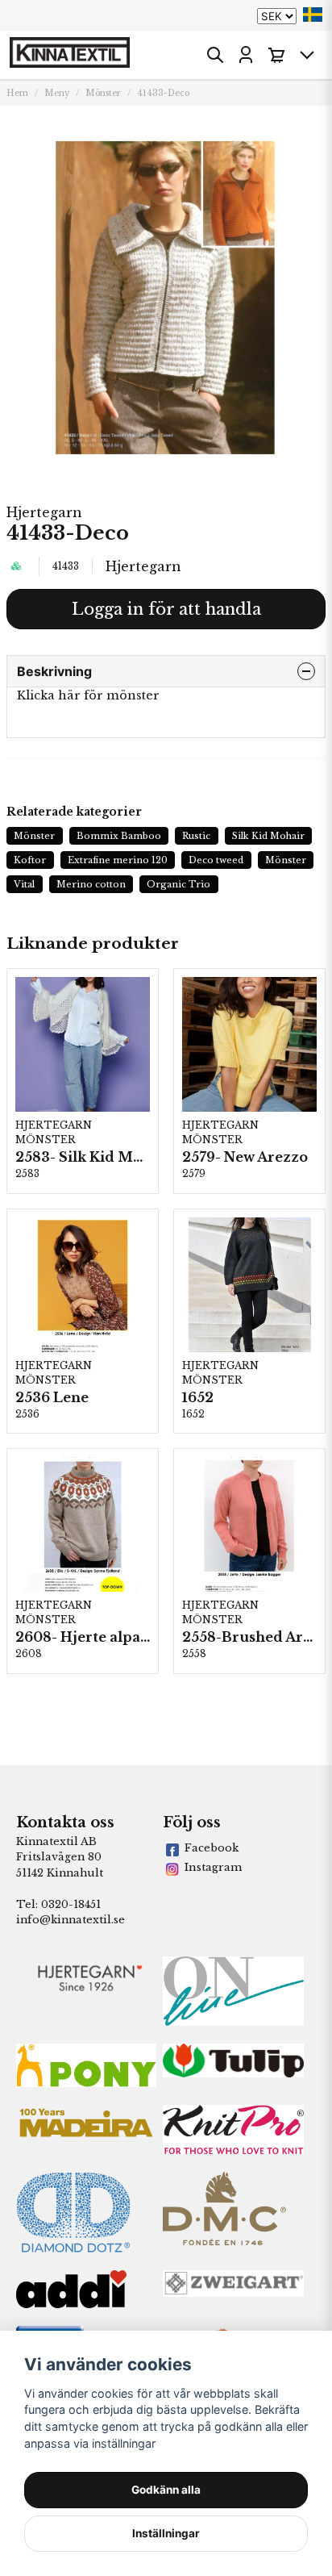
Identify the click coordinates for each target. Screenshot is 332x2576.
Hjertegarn (44, 512)
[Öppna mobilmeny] (307, 55)
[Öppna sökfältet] (215, 55)
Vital (24, 884)
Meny (57, 93)
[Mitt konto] (246, 55)
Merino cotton (91, 884)
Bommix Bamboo (119, 836)
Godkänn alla (166, 2490)
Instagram (213, 1867)
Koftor (30, 860)
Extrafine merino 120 (118, 860)
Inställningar (166, 2533)
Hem (17, 93)
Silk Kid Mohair (268, 836)
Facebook (212, 1848)
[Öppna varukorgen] (276, 55)
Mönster (103, 93)
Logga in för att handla (166, 609)
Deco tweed (216, 860)
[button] (313, 15)
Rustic (196, 836)
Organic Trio (178, 884)
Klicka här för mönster (88, 695)
